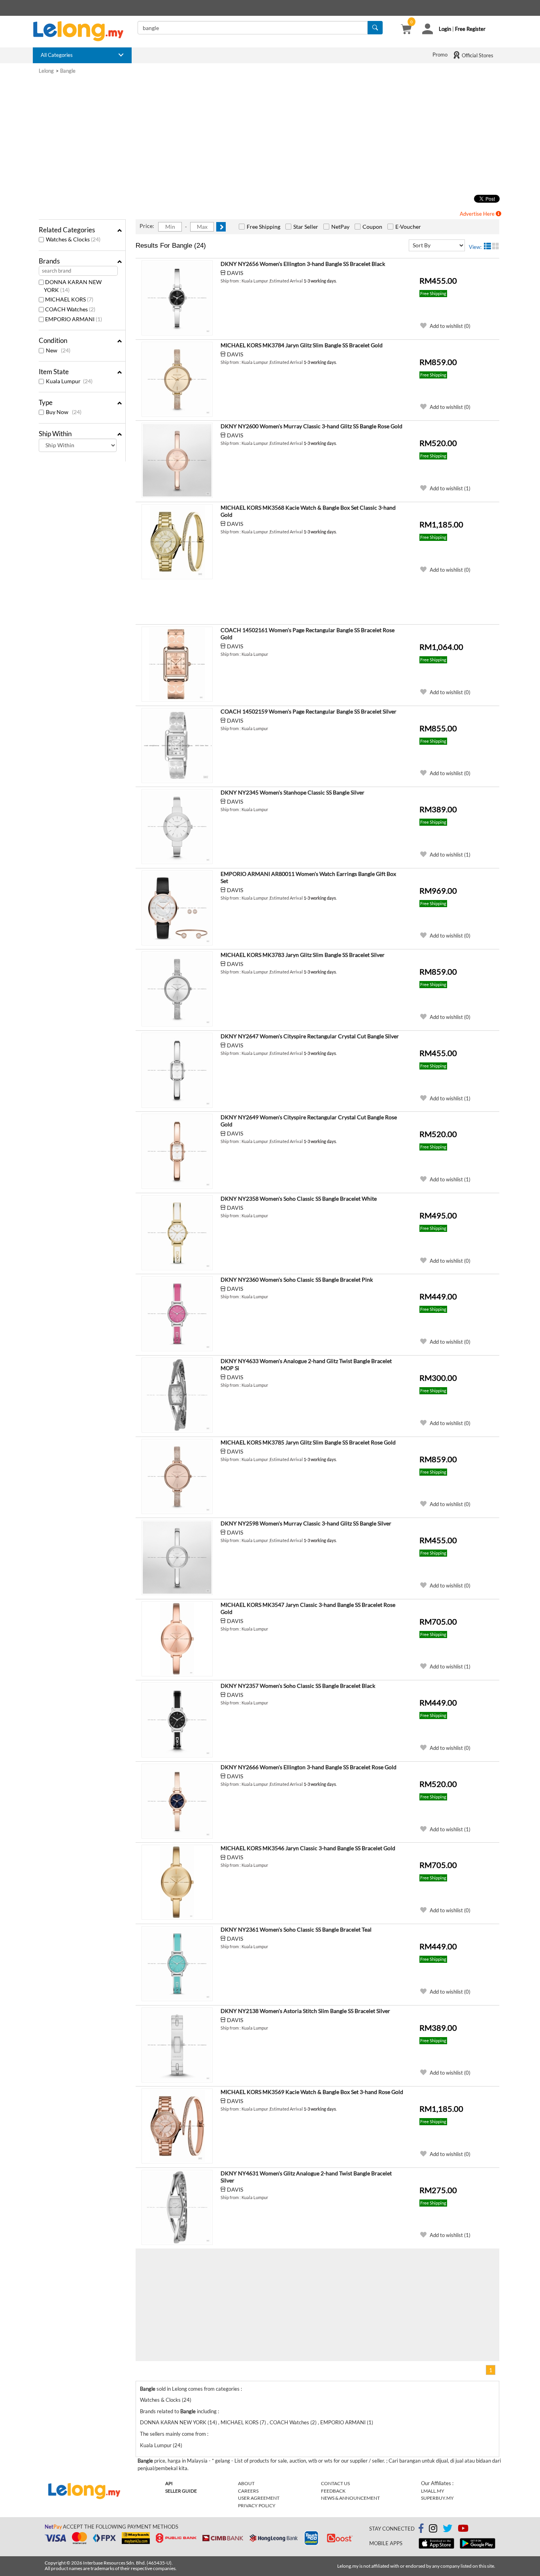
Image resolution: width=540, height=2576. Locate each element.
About (246, 2483)
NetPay (340, 227)
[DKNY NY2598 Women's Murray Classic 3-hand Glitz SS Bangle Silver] (177, 1557)
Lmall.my (433, 2491)
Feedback (333, 2491)
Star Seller (306, 227)
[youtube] (463, 2530)
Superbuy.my (437, 2498)
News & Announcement (350, 2498)
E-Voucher (408, 227)
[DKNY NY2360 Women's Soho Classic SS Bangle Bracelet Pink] (177, 1314)
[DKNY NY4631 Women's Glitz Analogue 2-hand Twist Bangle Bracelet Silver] (177, 2207)
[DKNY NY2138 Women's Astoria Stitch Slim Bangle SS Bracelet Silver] (177, 2045)
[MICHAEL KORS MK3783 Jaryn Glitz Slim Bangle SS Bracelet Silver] (177, 989)
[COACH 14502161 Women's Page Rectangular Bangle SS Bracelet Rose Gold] (177, 664)
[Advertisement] (270, 134)
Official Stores (477, 55)
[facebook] (421, 2529)
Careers (248, 2491)
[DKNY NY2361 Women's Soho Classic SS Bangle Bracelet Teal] (177, 1964)
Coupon (372, 227)
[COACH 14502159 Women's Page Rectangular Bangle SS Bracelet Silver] (177, 746)
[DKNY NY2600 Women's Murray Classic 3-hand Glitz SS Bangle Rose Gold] (177, 460)
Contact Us (335, 2483)
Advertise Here (478, 214)
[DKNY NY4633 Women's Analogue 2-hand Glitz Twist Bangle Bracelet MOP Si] (177, 1395)
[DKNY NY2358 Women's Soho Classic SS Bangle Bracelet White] (177, 1233)
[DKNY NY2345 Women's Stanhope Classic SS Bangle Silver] (177, 827)
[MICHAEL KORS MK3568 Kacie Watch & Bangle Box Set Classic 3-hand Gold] (177, 542)
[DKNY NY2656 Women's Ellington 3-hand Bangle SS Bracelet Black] (177, 298)
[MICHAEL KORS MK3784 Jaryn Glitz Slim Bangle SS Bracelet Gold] (177, 379)
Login (445, 29)
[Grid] (496, 246)
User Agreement (259, 2498)
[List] (487, 246)
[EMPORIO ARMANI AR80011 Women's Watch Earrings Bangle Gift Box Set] (177, 908)
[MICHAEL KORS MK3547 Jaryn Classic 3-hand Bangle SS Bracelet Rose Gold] (177, 1639)
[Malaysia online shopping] (82, 31)
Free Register (470, 29)
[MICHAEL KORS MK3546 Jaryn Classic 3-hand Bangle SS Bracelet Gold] (177, 1882)
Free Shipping (263, 227)
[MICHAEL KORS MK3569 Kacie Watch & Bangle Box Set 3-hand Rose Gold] (177, 2126)
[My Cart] (406, 30)
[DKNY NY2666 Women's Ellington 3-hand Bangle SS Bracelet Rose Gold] (177, 1801)
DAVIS (235, 273)
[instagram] (433, 2530)
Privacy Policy (257, 2505)
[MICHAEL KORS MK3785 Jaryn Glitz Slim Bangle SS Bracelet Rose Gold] (177, 1476)
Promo (440, 55)
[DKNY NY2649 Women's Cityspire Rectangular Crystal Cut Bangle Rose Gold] (177, 1151)
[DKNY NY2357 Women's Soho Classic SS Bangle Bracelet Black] (177, 1720)
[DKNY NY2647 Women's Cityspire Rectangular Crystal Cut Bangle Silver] (177, 1070)
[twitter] (447, 2530)
